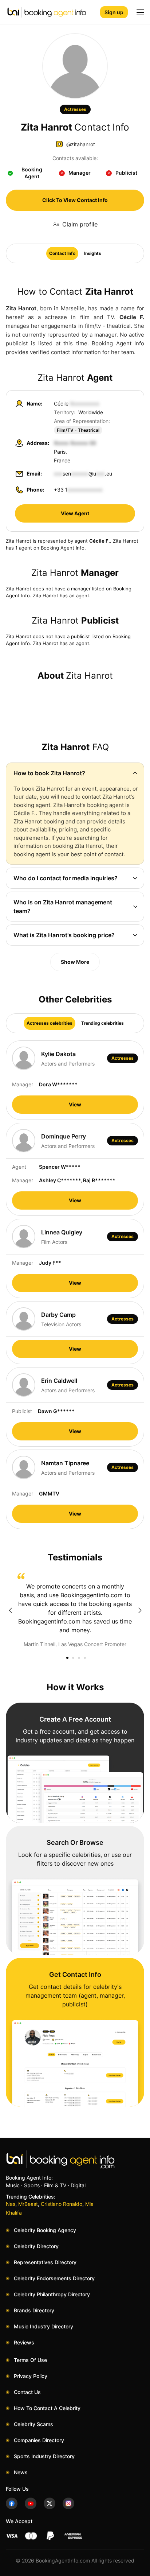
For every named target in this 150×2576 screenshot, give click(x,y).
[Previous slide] (10, 1610)
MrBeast (28, 2204)
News (21, 2472)
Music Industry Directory (44, 2326)
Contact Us (27, 2392)
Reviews (24, 2342)
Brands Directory (34, 2310)
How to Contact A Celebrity (47, 2408)
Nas (11, 2204)
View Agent (75, 513)
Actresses (75, 109)
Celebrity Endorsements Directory (54, 2278)
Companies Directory (39, 2440)
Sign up (114, 12)
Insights (93, 253)
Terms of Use (30, 2360)
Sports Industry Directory (44, 2456)
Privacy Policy (31, 2376)
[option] (75, 1610)
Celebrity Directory (36, 2246)
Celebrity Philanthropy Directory (52, 2294)
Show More (75, 962)
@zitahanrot (81, 144)
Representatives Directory (45, 2262)
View (75, 1104)
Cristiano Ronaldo (62, 2204)
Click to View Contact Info (75, 200)
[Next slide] (140, 1610)
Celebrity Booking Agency (45, 2230)
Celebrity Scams (33, 2424)
